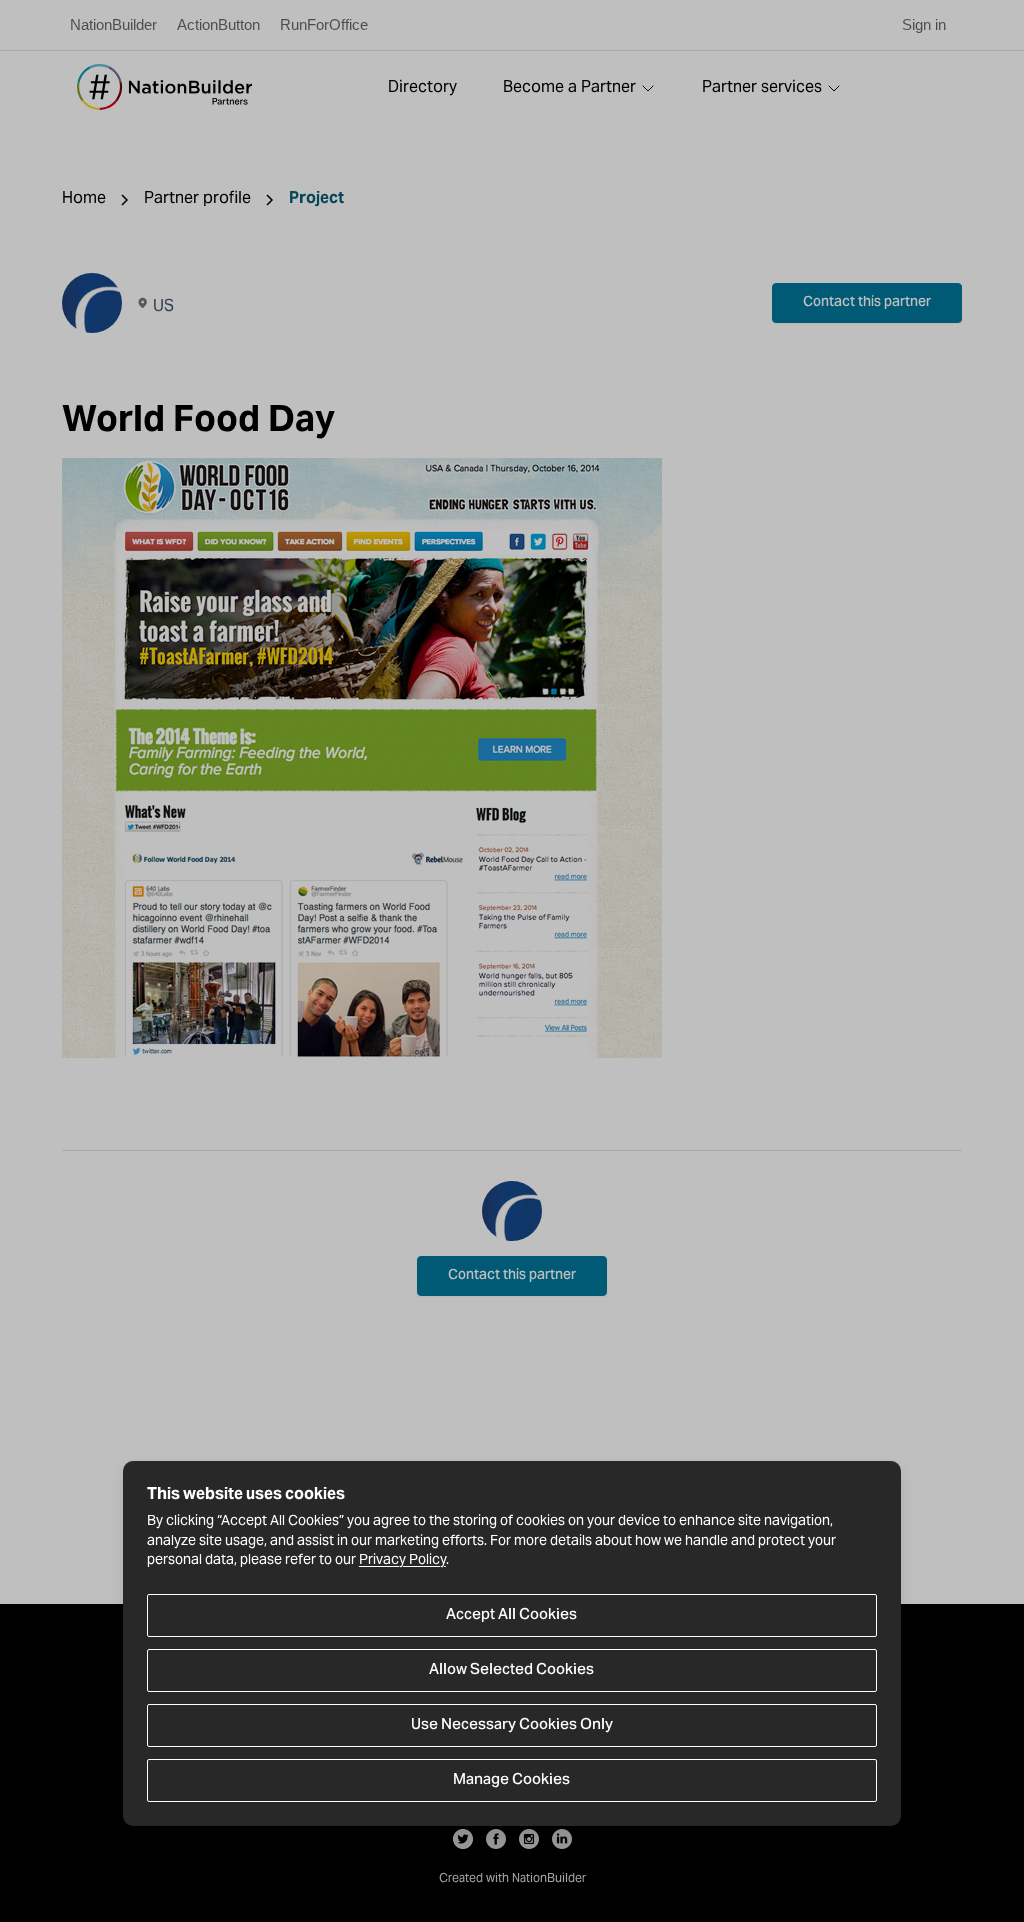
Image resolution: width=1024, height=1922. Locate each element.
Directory (422, 86)
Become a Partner (569, 86)
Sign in (924, 24)
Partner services (762, 86)
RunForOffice (324, 24)
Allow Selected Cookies (511, 1670)
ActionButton (218, 24)
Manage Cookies (511, 1780)
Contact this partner (867, 303)
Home (84, 197)
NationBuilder (113, 24)
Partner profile (197, 197)
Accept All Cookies (511, 1615)
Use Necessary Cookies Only (512, 1725)
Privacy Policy (402, 1559)
